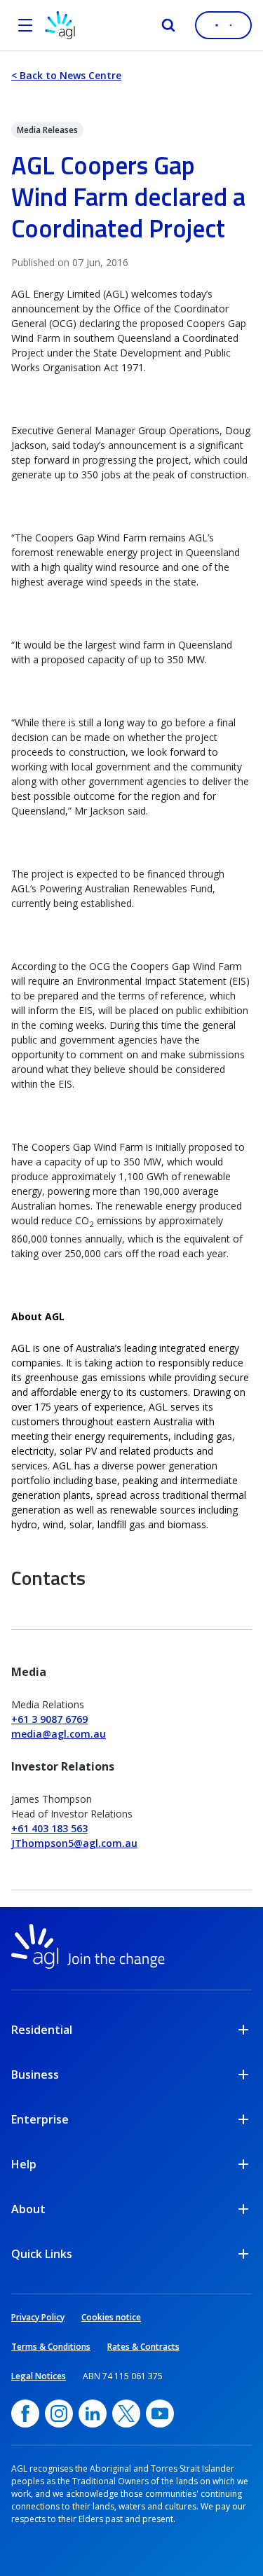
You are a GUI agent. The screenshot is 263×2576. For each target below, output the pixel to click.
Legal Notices (39, 2376)
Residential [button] (42, 2030)
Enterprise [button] (40, 2119)
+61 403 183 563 (49, 1828)
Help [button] (24, 2164)
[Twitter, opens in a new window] (126, 2414)
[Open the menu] (25, 25)
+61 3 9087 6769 (49, 1719)
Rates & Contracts (143, 2347)
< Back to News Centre (66, 75)
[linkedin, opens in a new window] (93, 2414)
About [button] (28, 2209)
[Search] (168, 25)
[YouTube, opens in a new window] (160, 2414)
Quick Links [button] (42, 2254)
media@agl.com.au (59, 1734)
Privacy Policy (38, 2317)
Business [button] (35, 2075)
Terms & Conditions (51, 2347)
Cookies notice (111, 2317)
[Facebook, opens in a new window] (25, 2414)
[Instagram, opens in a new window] (59, 2414)
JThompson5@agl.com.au (74, 1843)
